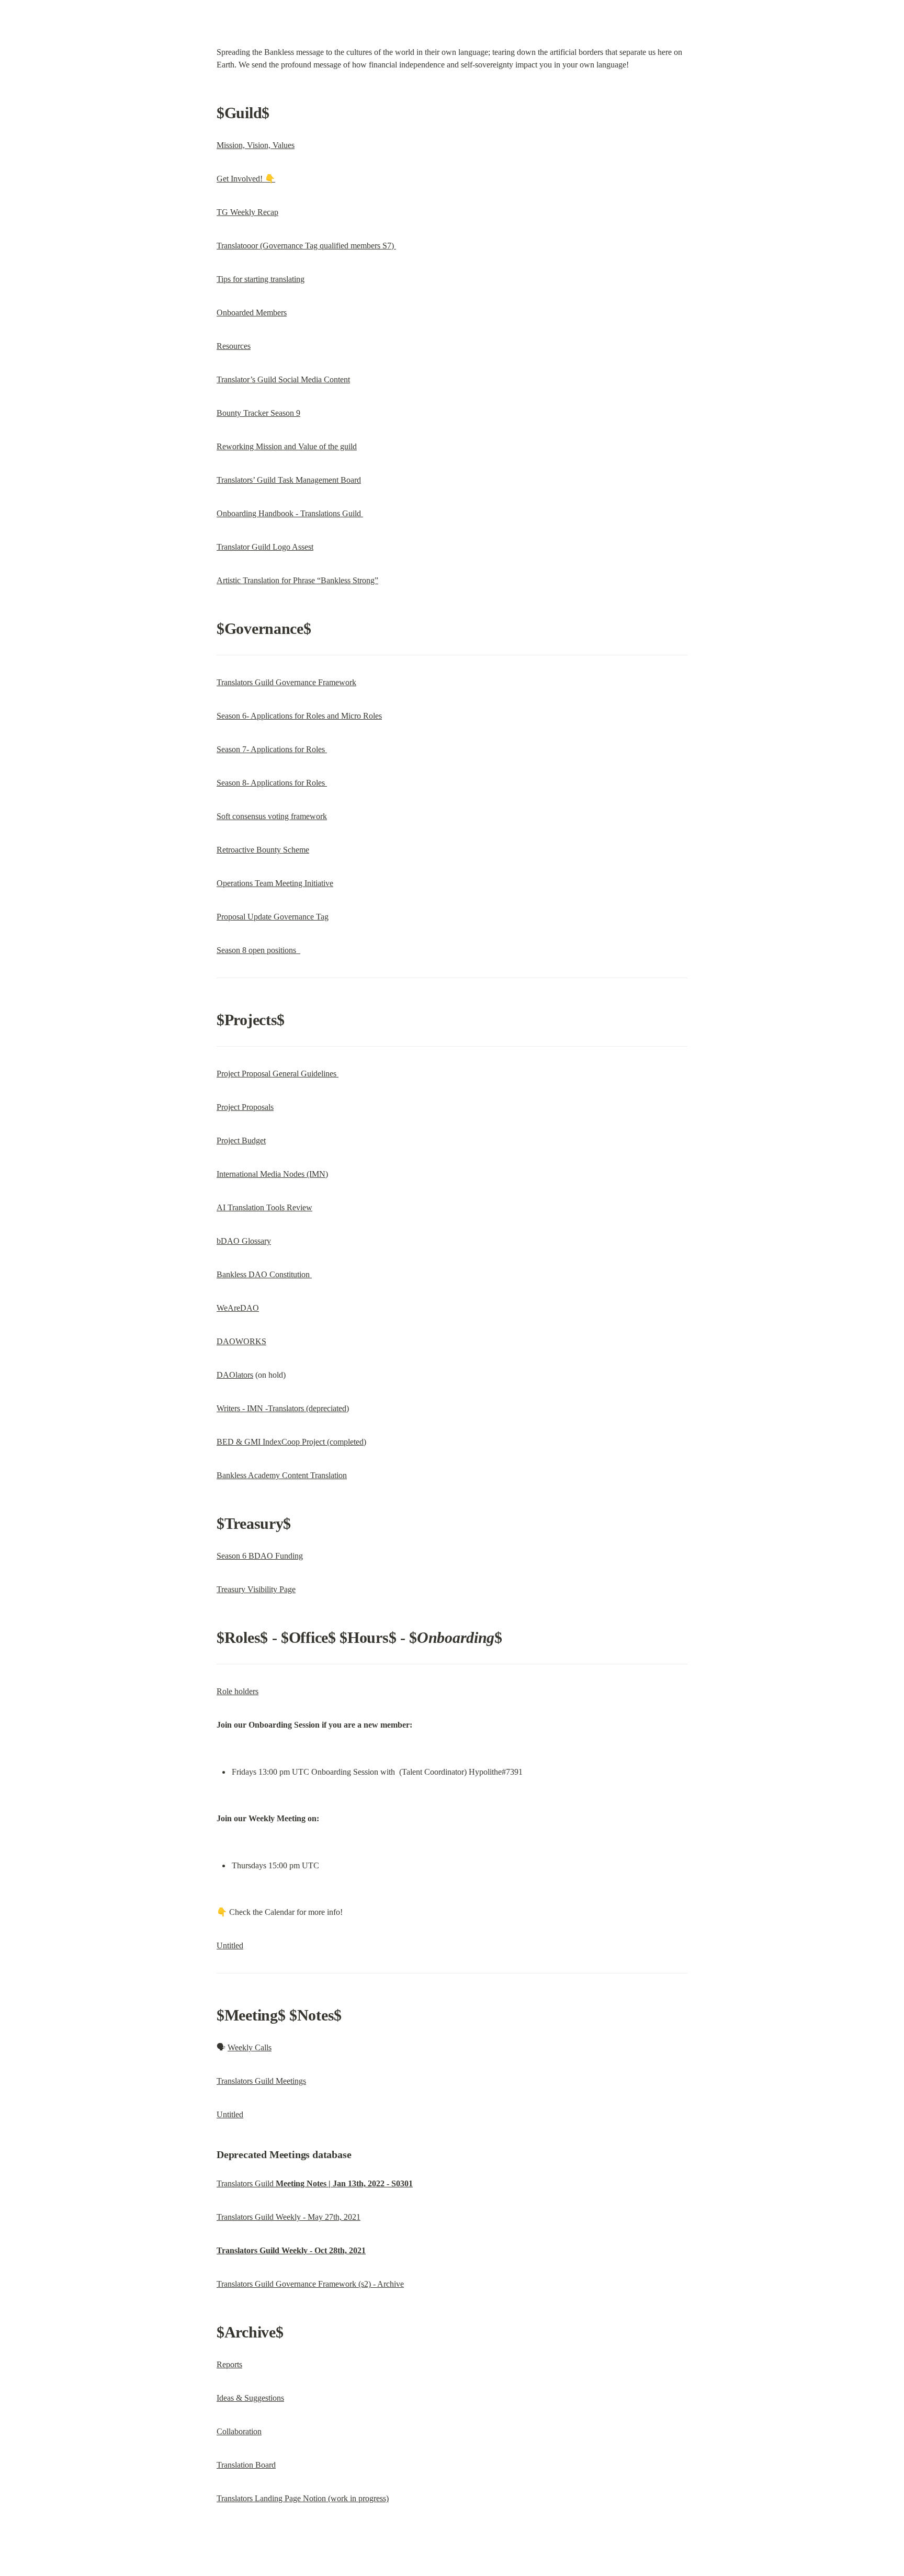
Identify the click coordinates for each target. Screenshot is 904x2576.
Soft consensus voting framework (272, 816)
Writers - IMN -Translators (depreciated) (283, 1408)
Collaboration (239, 2431)
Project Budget (241, 1141)
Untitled (230, 1945)
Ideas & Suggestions (250, 2398)
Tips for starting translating (261, 279)
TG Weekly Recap (247, 212)
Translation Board (246, 2465)
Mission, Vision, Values (256, 145)
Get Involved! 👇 (246, 179)
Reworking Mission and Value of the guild (287, 446)
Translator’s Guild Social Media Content (283, 379)
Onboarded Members (252, 313)
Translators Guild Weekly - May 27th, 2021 (289, 2217)
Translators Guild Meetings (261, 2081)
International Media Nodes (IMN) (272, 1174)
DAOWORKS (241, 1341)
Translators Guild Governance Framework (286, 682)
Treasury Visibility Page (256, 1589)
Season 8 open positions (258, 950)
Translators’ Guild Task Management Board (289, 480)
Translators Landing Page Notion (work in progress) (303, 2498)
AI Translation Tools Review (264, 1207)
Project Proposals (245, 1107)
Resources (234, 346)
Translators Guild (315, 2183)
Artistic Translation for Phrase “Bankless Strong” (297, 580)
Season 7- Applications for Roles (272, 749)
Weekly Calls (250, 2047)
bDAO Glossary (244, 1241)
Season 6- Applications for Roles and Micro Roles (299, 716)
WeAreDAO (238, 1308)
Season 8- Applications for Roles (272, 783)
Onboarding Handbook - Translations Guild (290, 513)
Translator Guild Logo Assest (265, 547)
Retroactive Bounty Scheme (263, 850)
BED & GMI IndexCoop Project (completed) (291, 1442)
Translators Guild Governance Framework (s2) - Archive (310, 2284)
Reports (229, 2364)
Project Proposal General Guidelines (278, 1074)
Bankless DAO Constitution (264, 1274)
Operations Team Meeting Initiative (275, 883)
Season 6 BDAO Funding (260, 1556)
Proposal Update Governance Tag (273, 917)
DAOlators (235, 1375)
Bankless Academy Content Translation (282, 1475)
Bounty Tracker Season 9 (258, 413)
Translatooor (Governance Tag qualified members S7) (306, 246)
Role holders (238, 1691)
